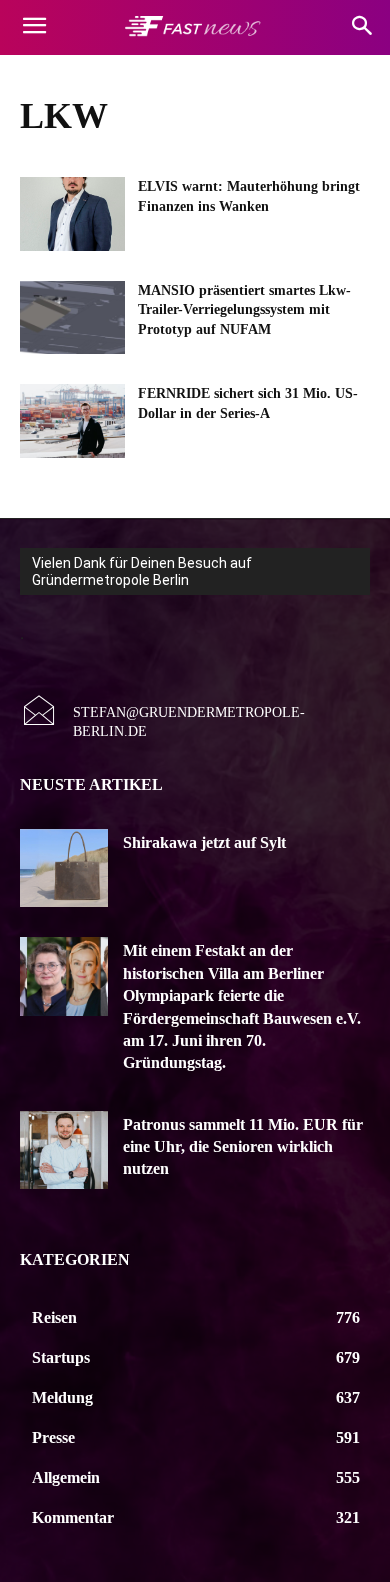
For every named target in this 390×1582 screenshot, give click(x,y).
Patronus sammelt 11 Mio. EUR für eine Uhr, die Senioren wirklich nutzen (243, 1147)
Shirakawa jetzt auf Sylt (204, 842)
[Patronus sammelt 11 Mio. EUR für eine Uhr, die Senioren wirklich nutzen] (64, 1150)
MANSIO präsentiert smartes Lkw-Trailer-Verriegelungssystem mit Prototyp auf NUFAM (244, 310)
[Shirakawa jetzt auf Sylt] (64, 868)
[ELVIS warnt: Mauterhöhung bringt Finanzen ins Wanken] (72, 214)
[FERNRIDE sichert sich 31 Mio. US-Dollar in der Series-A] (72, 421)
